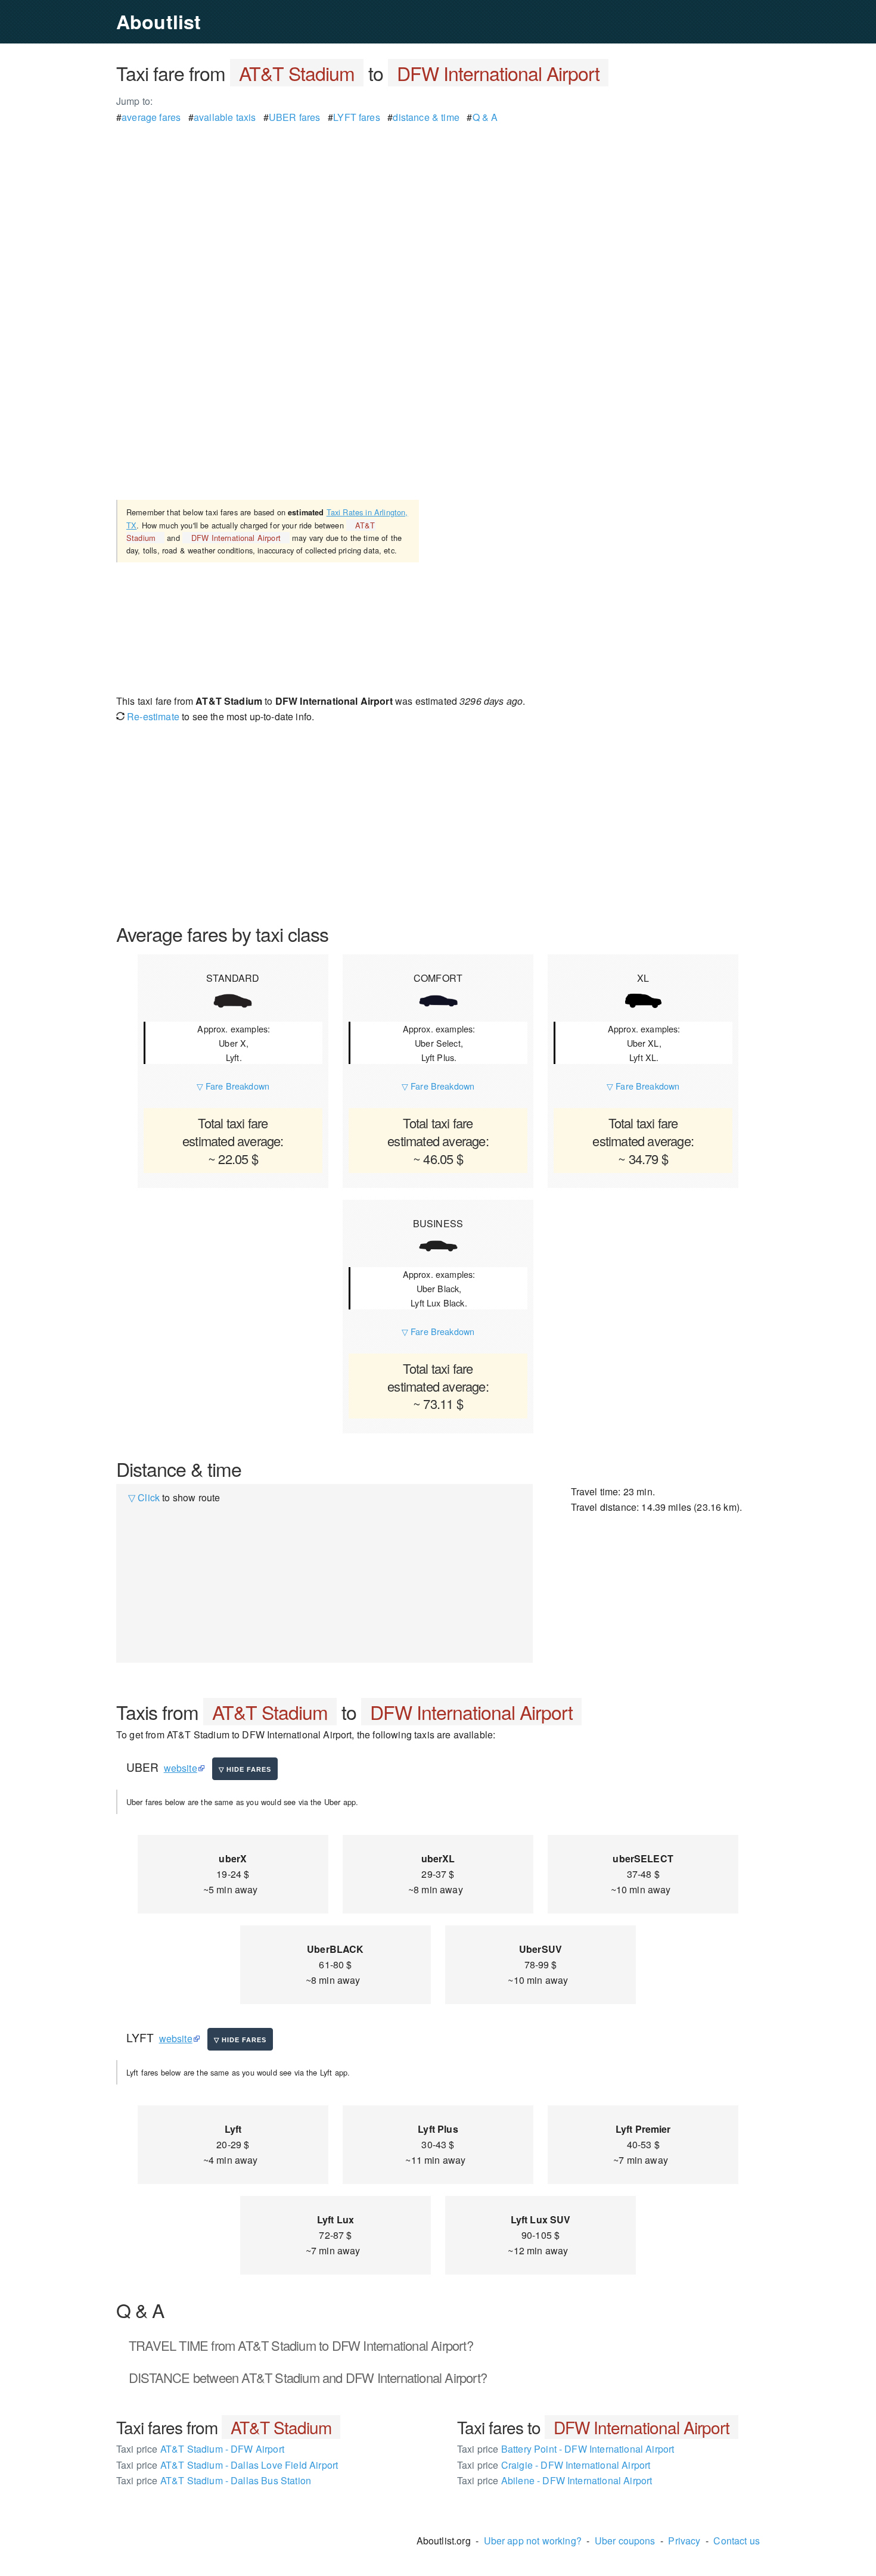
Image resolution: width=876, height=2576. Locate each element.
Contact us (737, 2541)
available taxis (225, 117)
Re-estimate (152, 716)
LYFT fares (357, 117)
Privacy (684, 2541)
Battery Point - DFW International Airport (566, 2449)
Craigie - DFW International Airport (554, 2465)
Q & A (485, 117)
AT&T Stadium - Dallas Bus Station (214, 2480)
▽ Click (144, 1497)
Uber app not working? (533, 2541)
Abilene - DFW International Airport (555, 2480)
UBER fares (295, 117)
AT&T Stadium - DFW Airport (200, 2449)
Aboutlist (159, 21)
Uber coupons (625, 2541)
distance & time (426, 117)
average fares (151, 117)
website (181, 1768)
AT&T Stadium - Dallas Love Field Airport (227, 2465)
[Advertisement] (438, 209)
